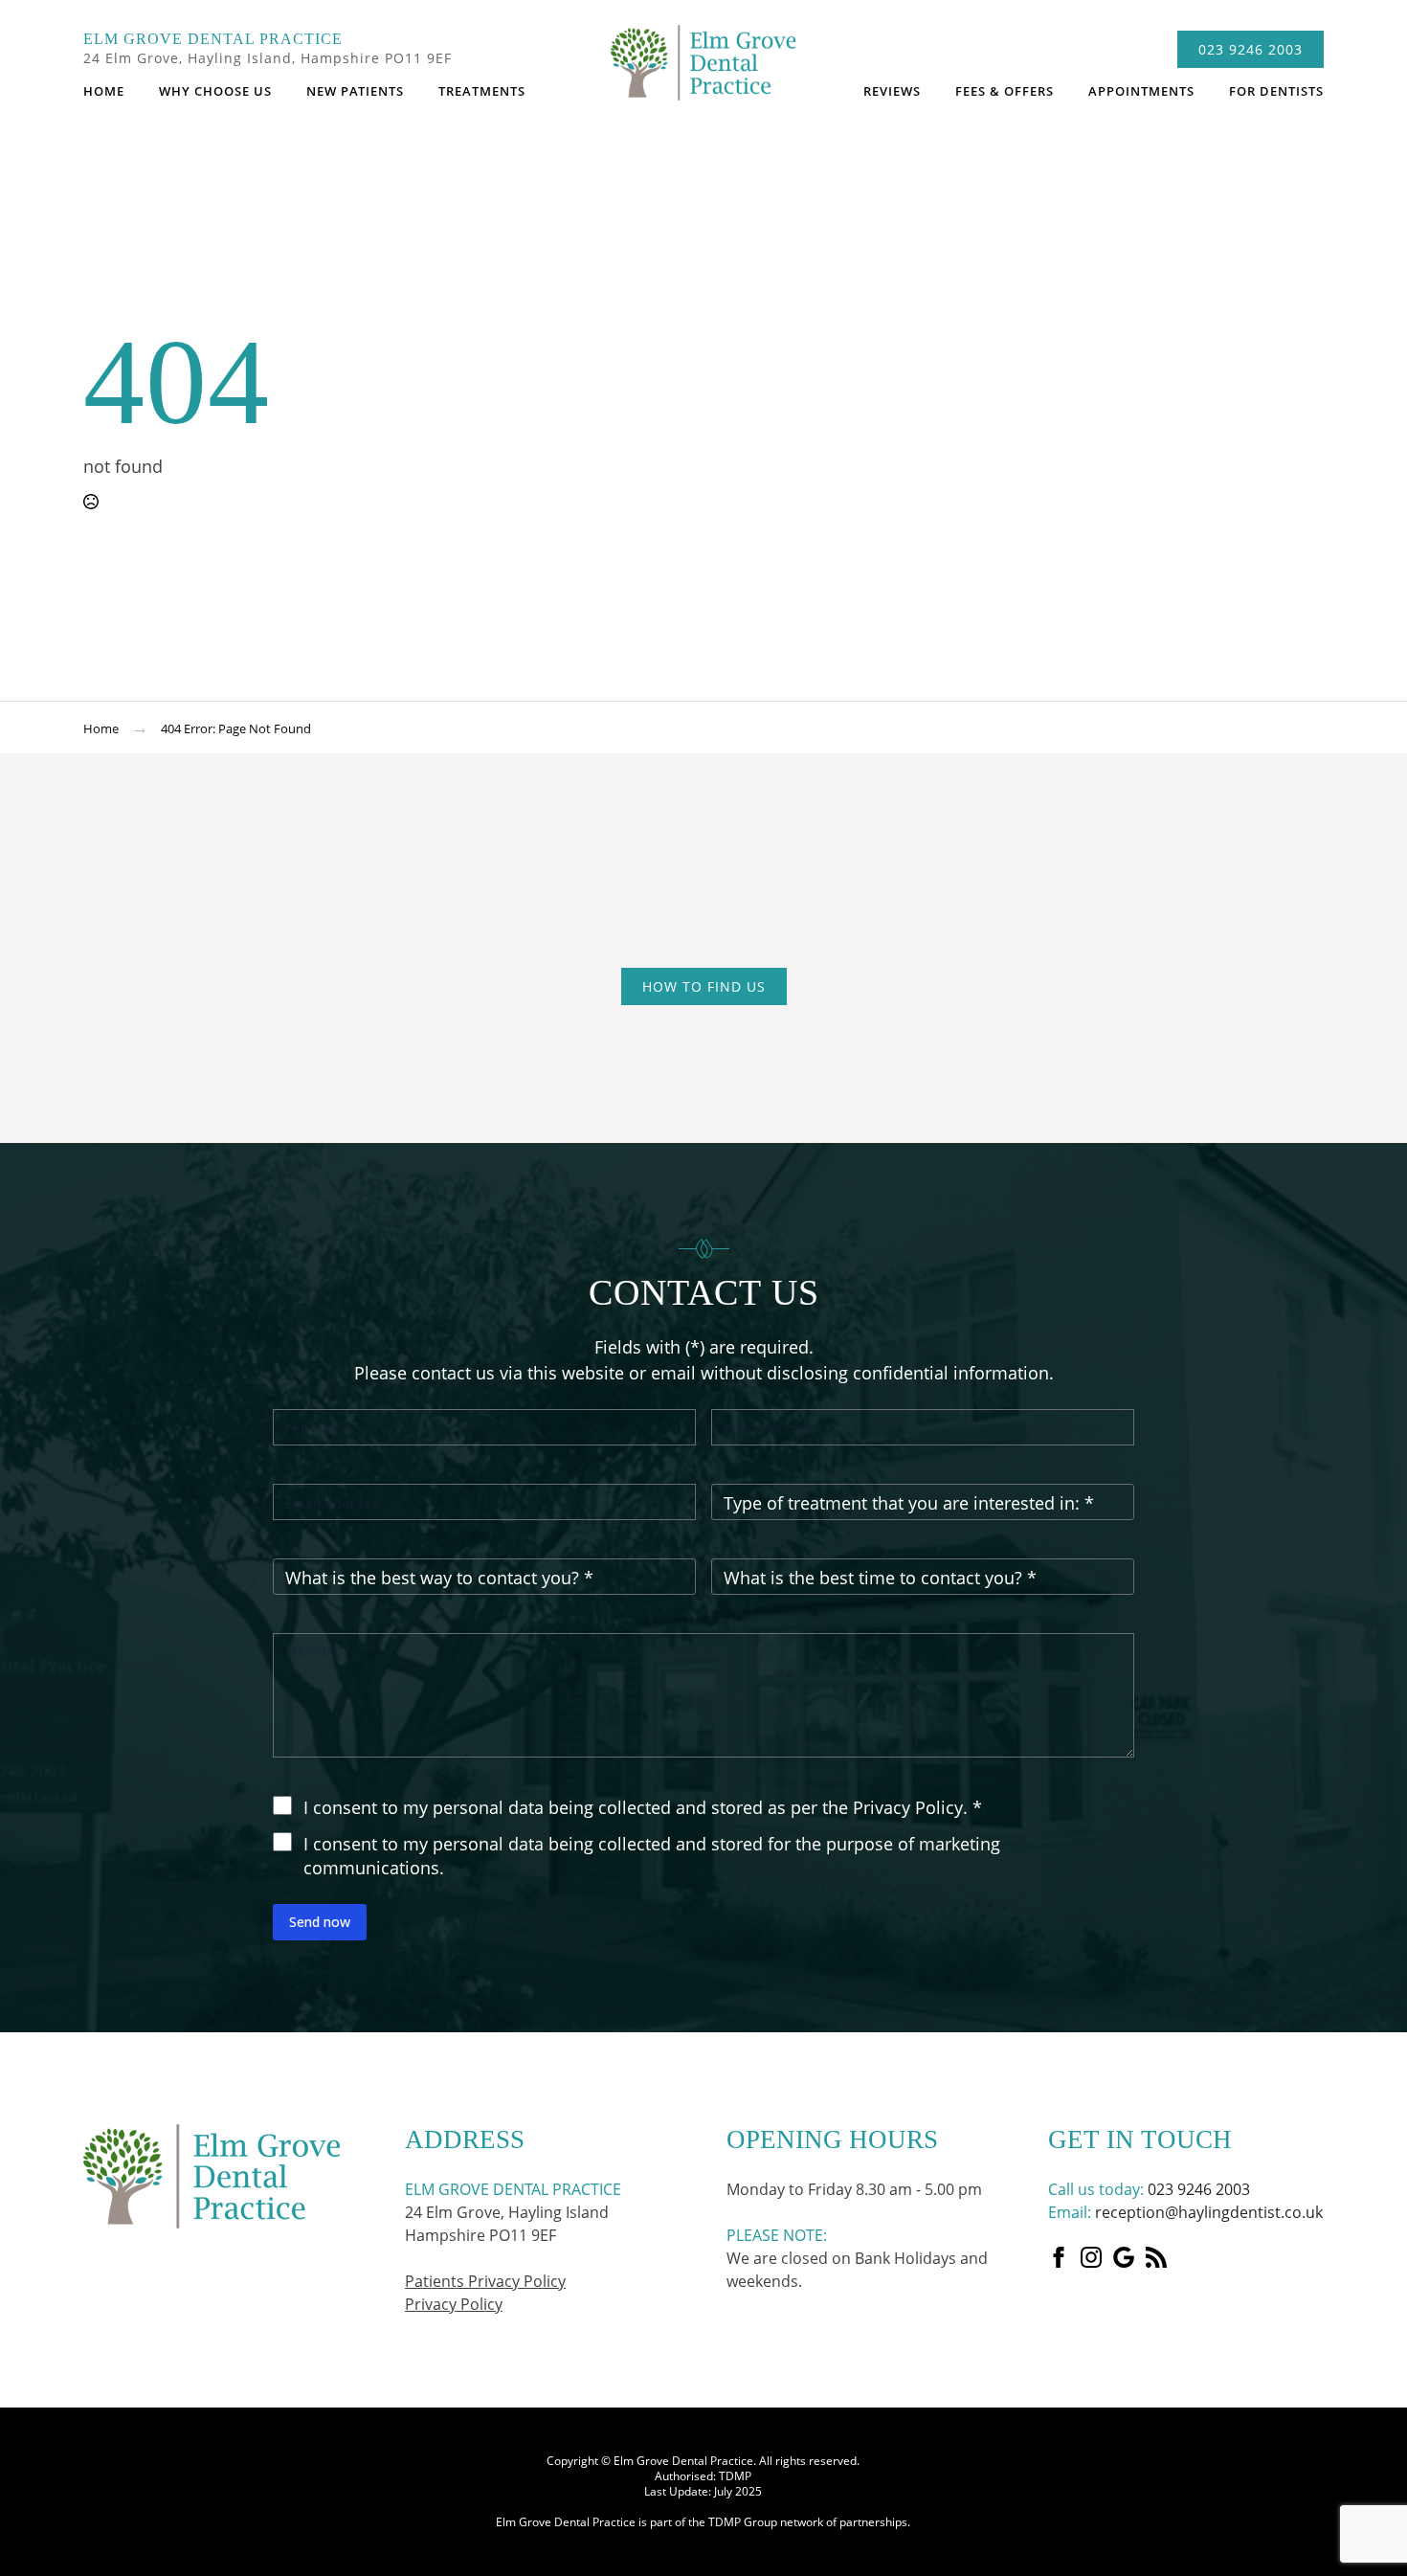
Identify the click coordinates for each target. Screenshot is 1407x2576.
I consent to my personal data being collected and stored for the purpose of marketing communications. (652, 1856)
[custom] (1124, 2257)
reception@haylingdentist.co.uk (1209, 2212)
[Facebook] (1059, 2257)
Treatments (482, 91)
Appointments (1141, 91)
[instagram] (1091, 2257)
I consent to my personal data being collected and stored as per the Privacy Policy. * (643, 1807)
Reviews (892, 91)
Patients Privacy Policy (485, 2281)
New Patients (355, 91)
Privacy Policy (454, 2304)
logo (703, 72)
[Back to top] (1378, 2003)
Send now (320, 1922)
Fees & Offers (1005, 91)
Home (104, 91)
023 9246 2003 (1199, 2189)
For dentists (1276, 91)
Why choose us (215, 91)
